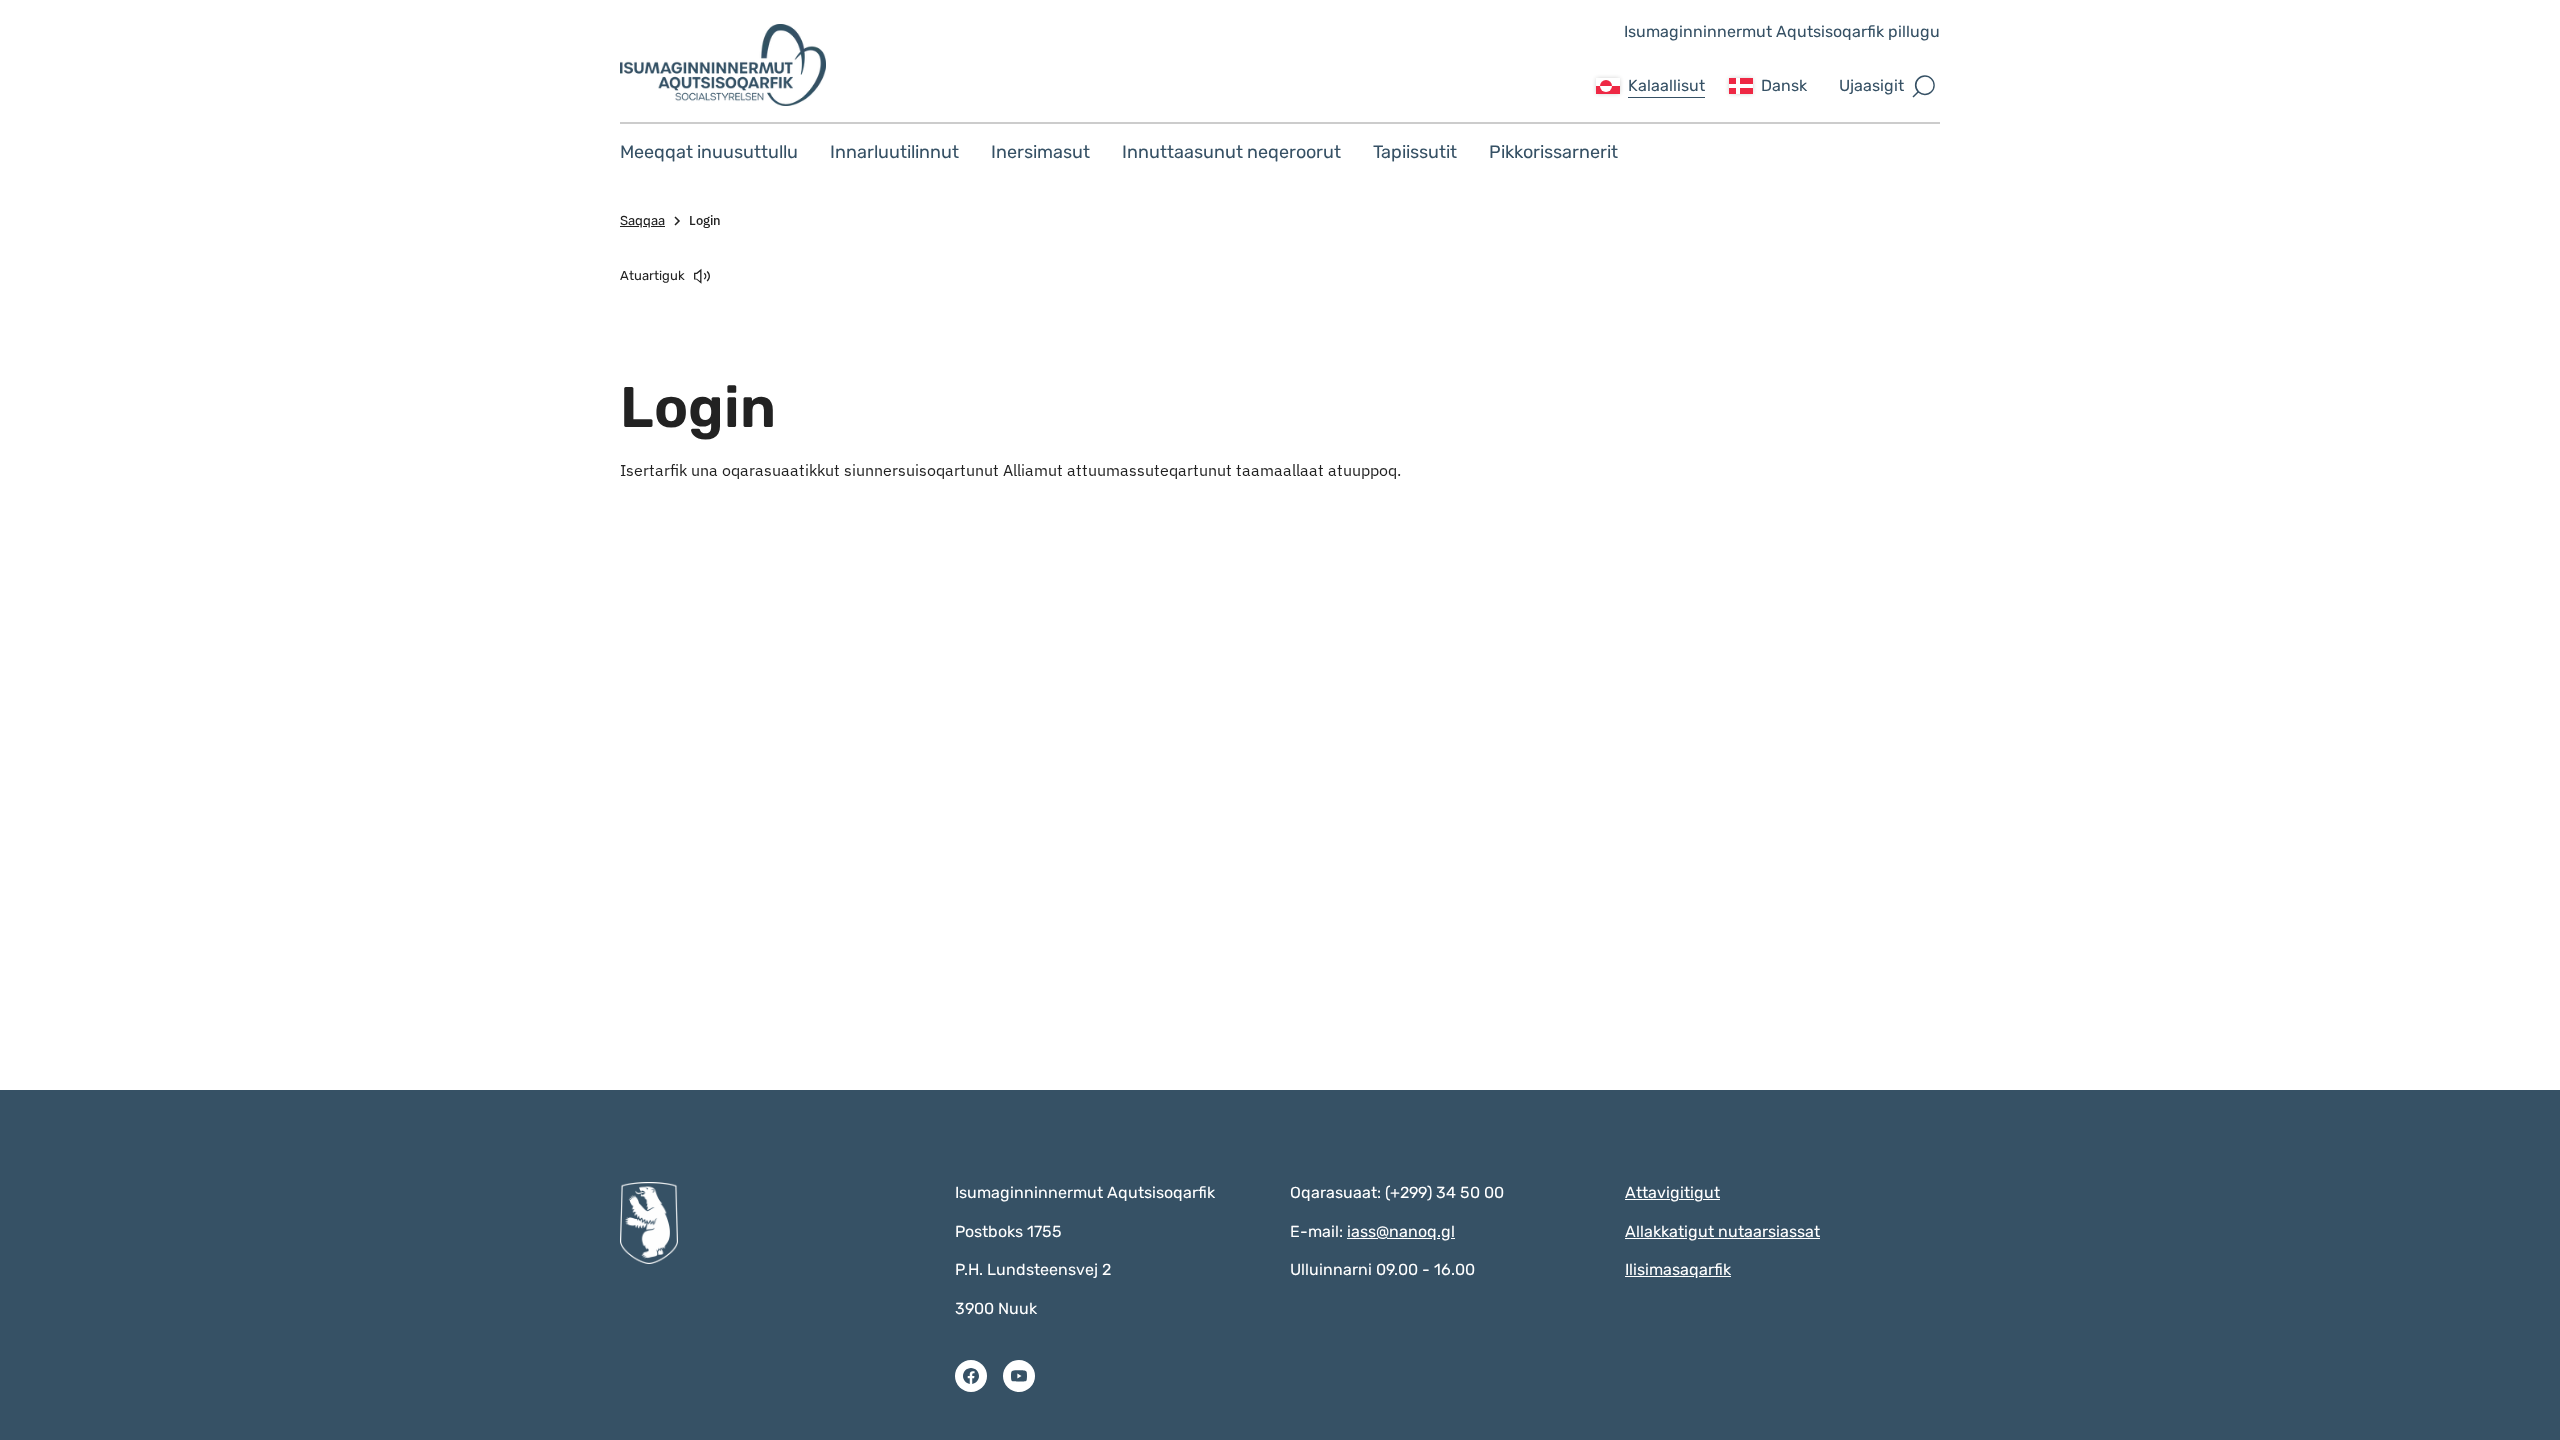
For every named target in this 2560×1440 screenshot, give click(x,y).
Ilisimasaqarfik (1678, 1269)
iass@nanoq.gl (1401, 1231)
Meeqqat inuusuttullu (709, 152)
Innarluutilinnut (894, 152)
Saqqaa (642, 220)
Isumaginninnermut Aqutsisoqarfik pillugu (1782, 31)
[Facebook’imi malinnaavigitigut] (971, 1376)
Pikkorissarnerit (1553, 152)
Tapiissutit (1415, 152)
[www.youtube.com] (1019, 1376)
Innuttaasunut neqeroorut (1231, 152)
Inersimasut (1040, 152)
